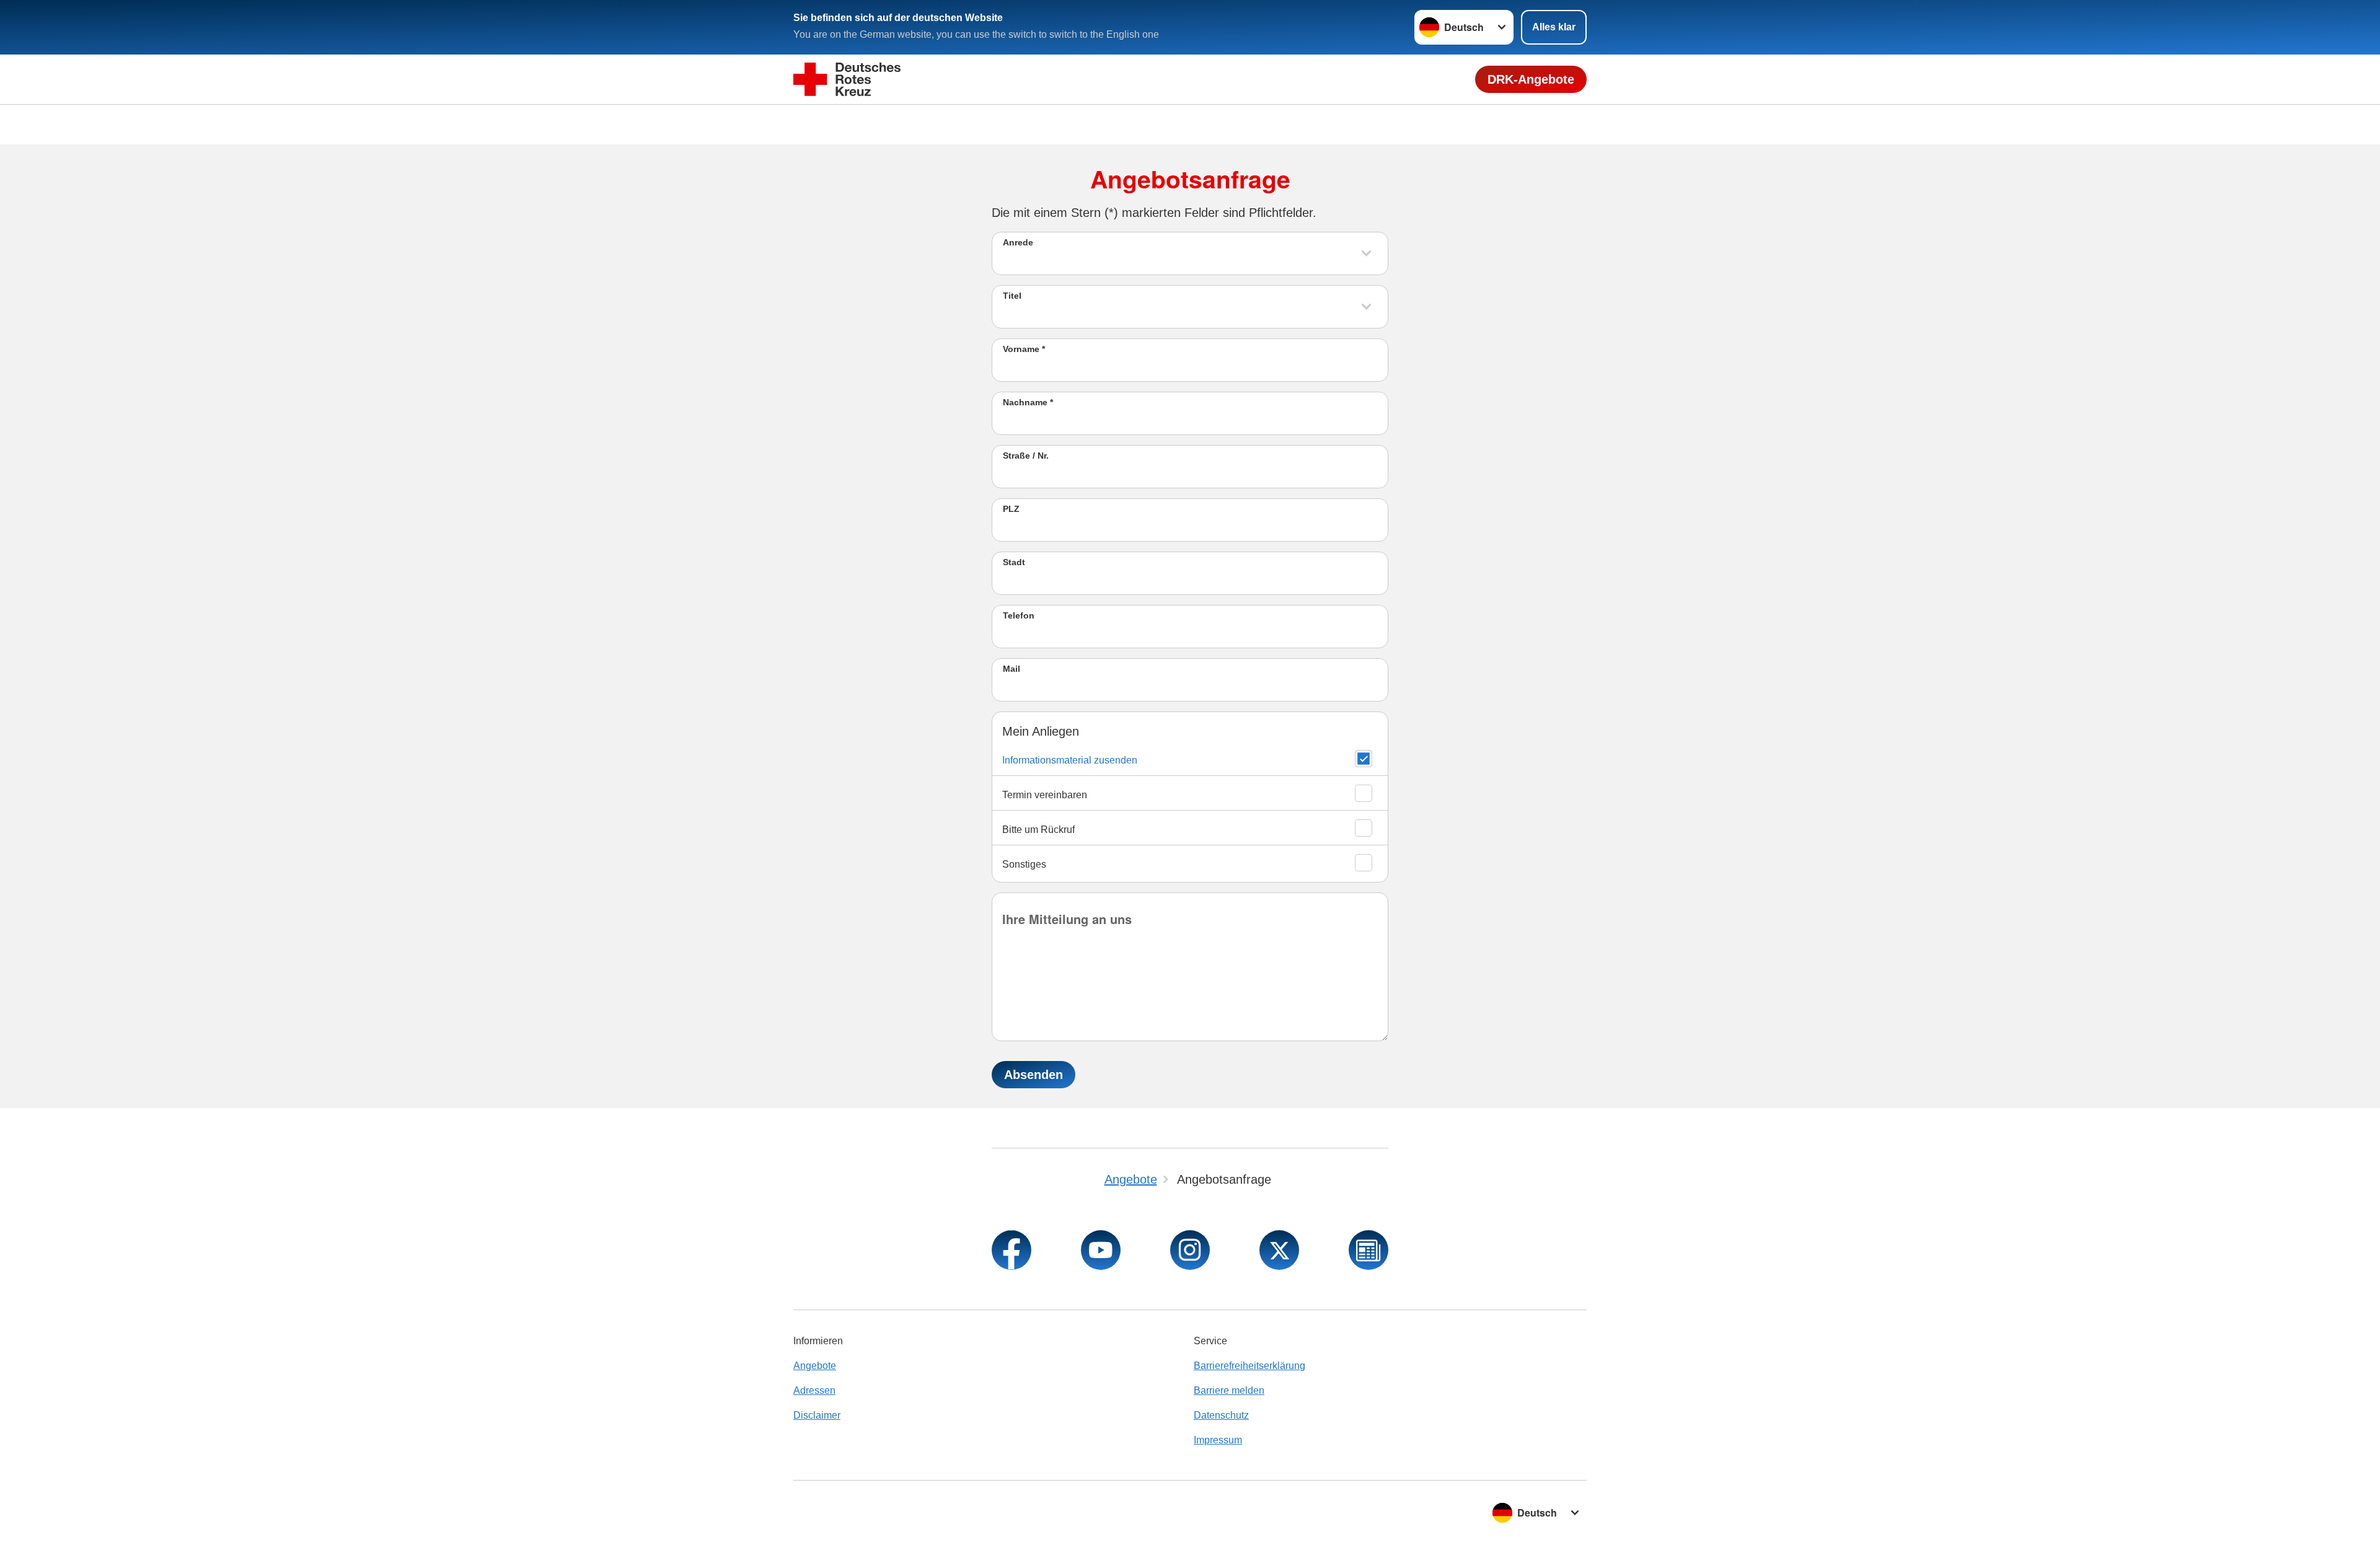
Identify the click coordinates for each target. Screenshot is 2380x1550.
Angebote (815, 1366)
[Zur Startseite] (847, 80)
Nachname (1028, 402)
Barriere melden (1229, 1390)
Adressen (814, 1390)
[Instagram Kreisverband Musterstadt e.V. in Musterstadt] (1190, 1250)
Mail (1011, 669)
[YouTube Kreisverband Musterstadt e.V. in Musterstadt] (1101, 1250)
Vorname (1024, 349)
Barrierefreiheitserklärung (1249, 1366)
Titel (1012, 296)
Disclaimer (817, 1415)
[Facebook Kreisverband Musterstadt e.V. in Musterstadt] (1011, 1250)
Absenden (1034, 1075)
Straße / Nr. (1026, 456)
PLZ (1011, 509)
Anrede (1018, 242)
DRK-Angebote (1531, 79)
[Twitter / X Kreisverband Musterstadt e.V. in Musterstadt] (1279, 1250)
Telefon (1019, 615)
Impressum (1218, 1440)
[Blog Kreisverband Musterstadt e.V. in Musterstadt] (1368, 1250)
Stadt (1014, 562)
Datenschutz (1221, 1415)
